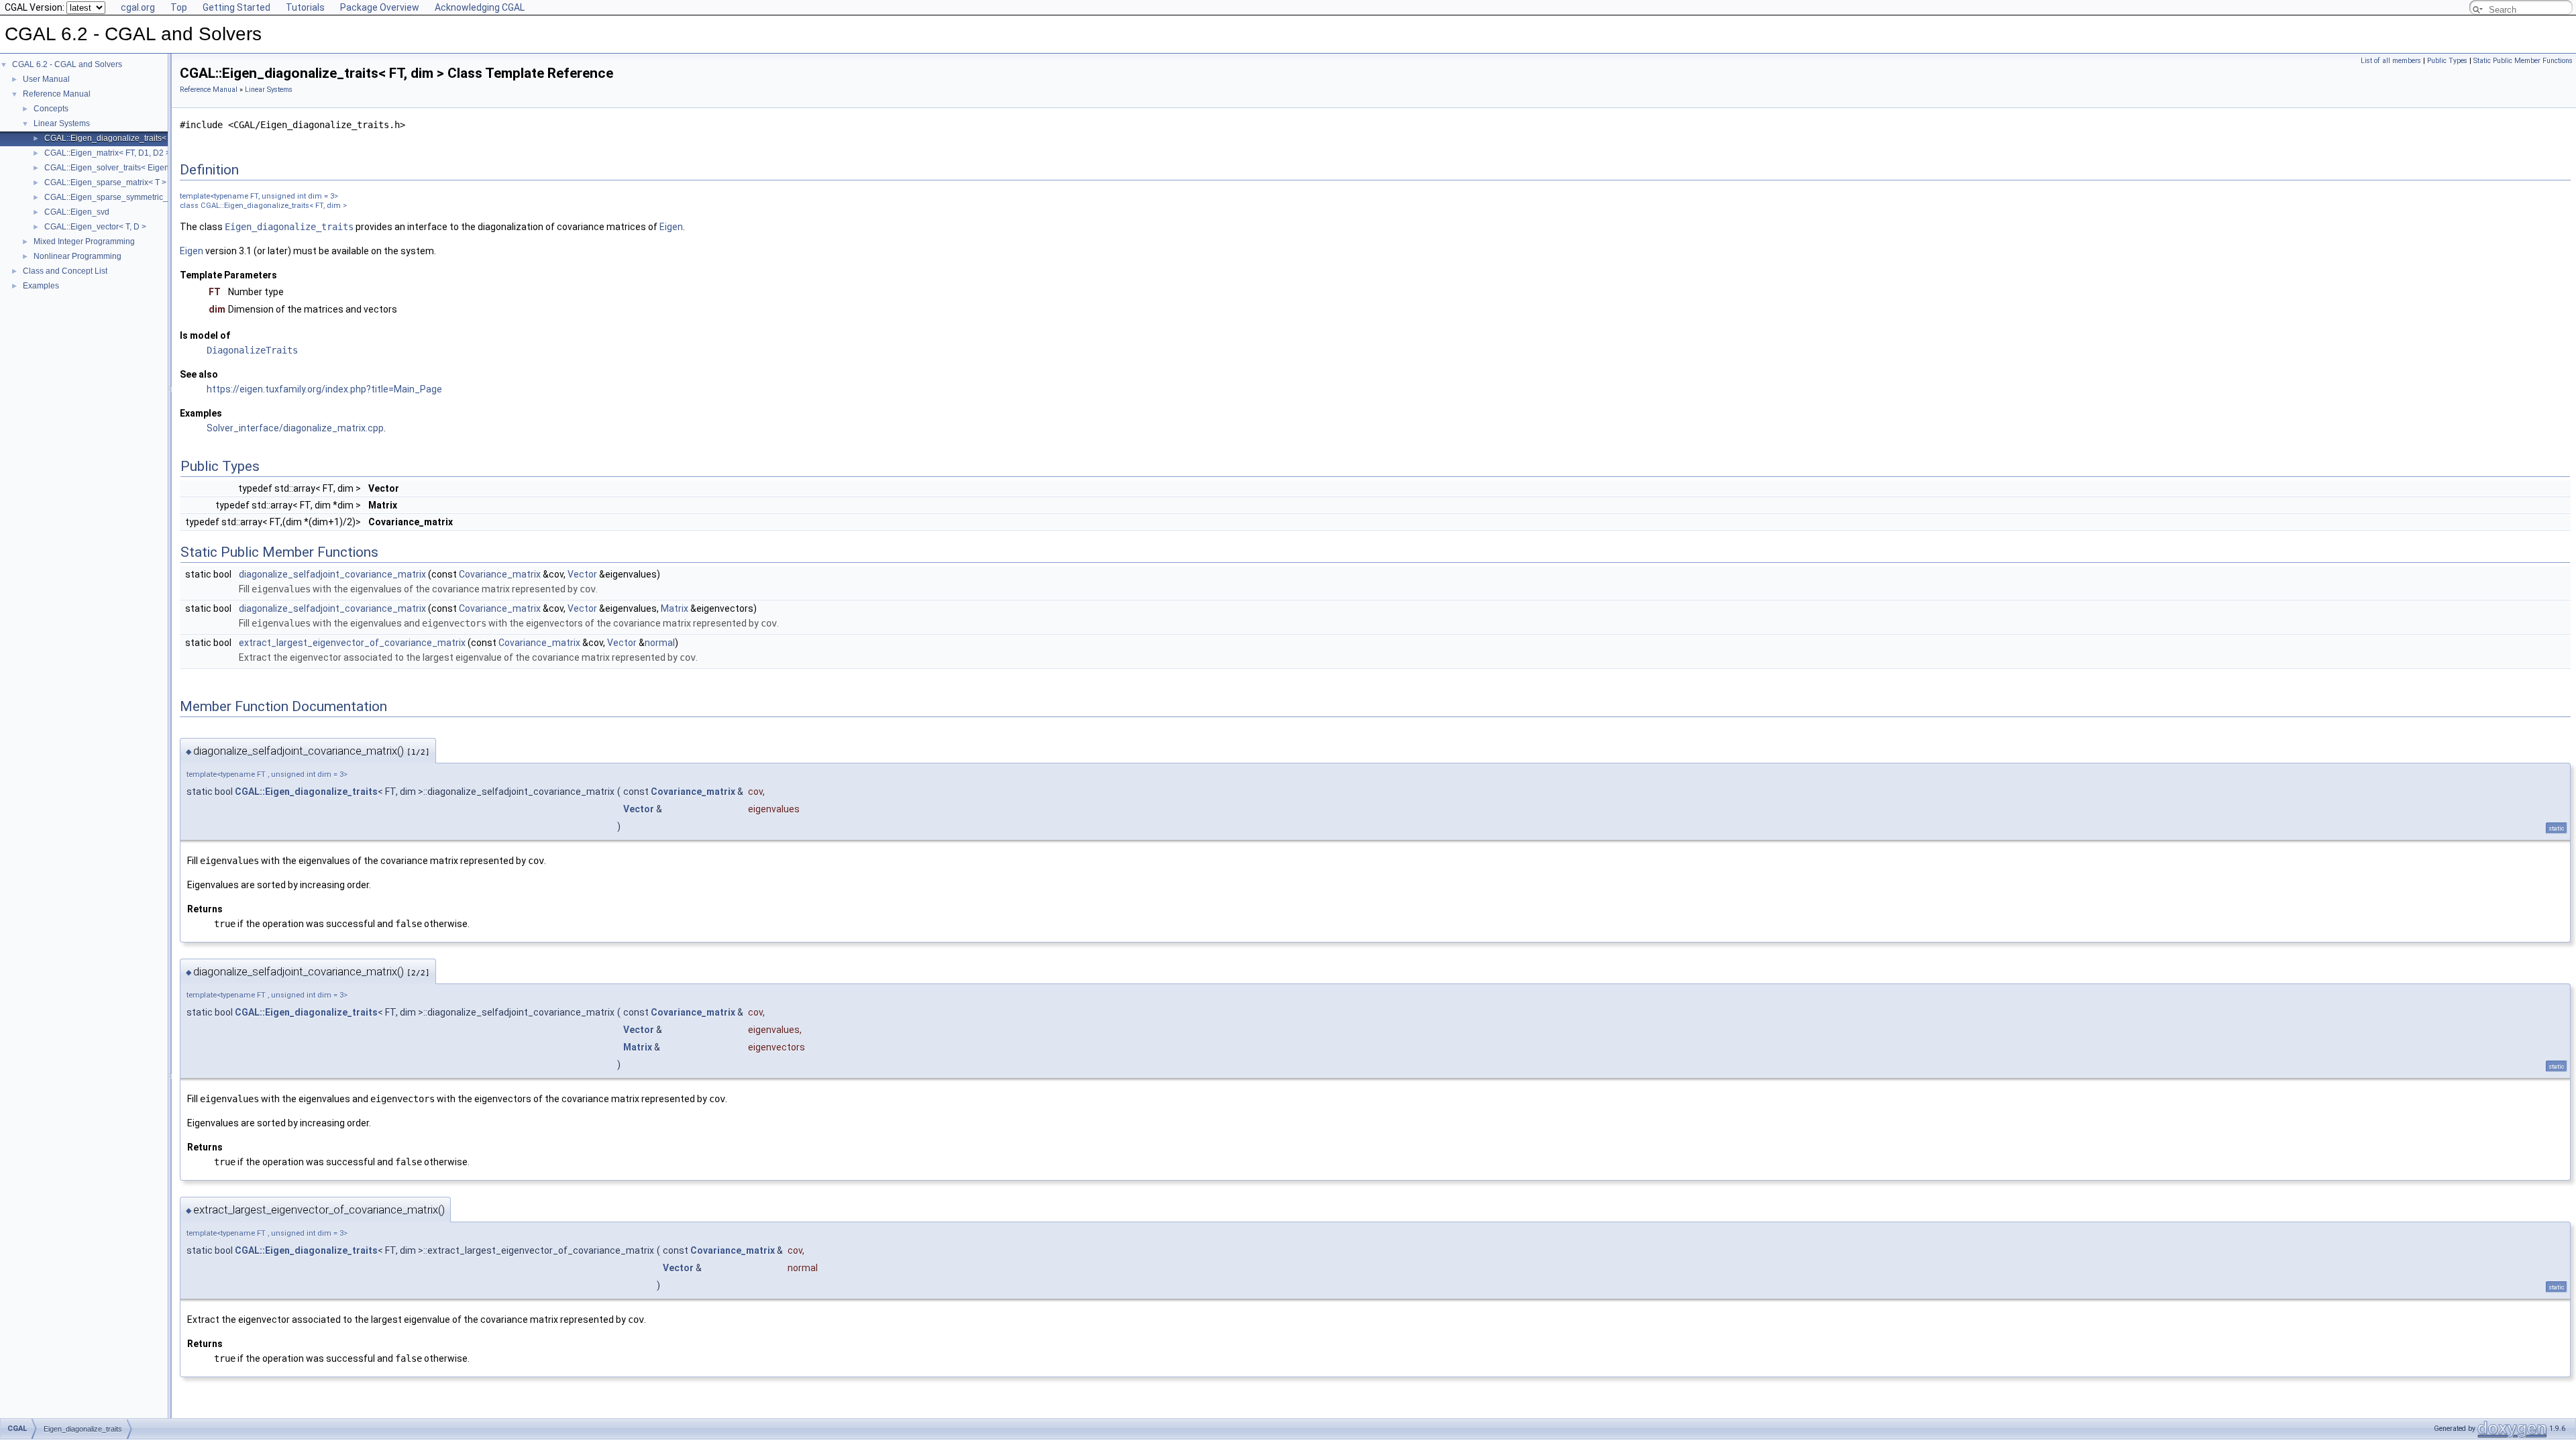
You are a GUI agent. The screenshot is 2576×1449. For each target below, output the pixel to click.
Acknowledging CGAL (480, 7)
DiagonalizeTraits (252, 350)
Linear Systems (62, 123)
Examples (41, 286)
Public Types (2447, 61)
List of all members (2391, 61)
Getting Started (236, 7)
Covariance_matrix (500, 574)
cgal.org (138, 7)
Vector (582, 574)
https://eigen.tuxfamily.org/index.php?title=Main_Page (324, 389)
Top (179, 7)
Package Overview (380, 7)
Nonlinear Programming (77, 256)
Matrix (675, 608)
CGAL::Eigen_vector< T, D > (95, 227)
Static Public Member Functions (2523, 61)
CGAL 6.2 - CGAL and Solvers (67, 64)
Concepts (51, 109)
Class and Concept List (65, 271)
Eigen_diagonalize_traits (289, 227)
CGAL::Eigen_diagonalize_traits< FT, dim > (123, 138)
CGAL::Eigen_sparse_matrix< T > (105, 182)
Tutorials (305, 7)
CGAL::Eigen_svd (77, 212)
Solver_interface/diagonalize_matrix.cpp (295, 428)
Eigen (671, 227)
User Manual (46, 79)
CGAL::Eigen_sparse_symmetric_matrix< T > (126, 197)
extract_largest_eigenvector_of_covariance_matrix (352, 643)
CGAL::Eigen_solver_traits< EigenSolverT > (124, 168)
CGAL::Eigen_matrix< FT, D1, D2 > (107, 153)
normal (660, 643)
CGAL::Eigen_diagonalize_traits (306, 792)
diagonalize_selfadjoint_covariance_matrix (332, 574)
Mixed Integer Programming (84, 241)
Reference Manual (57, 94)
